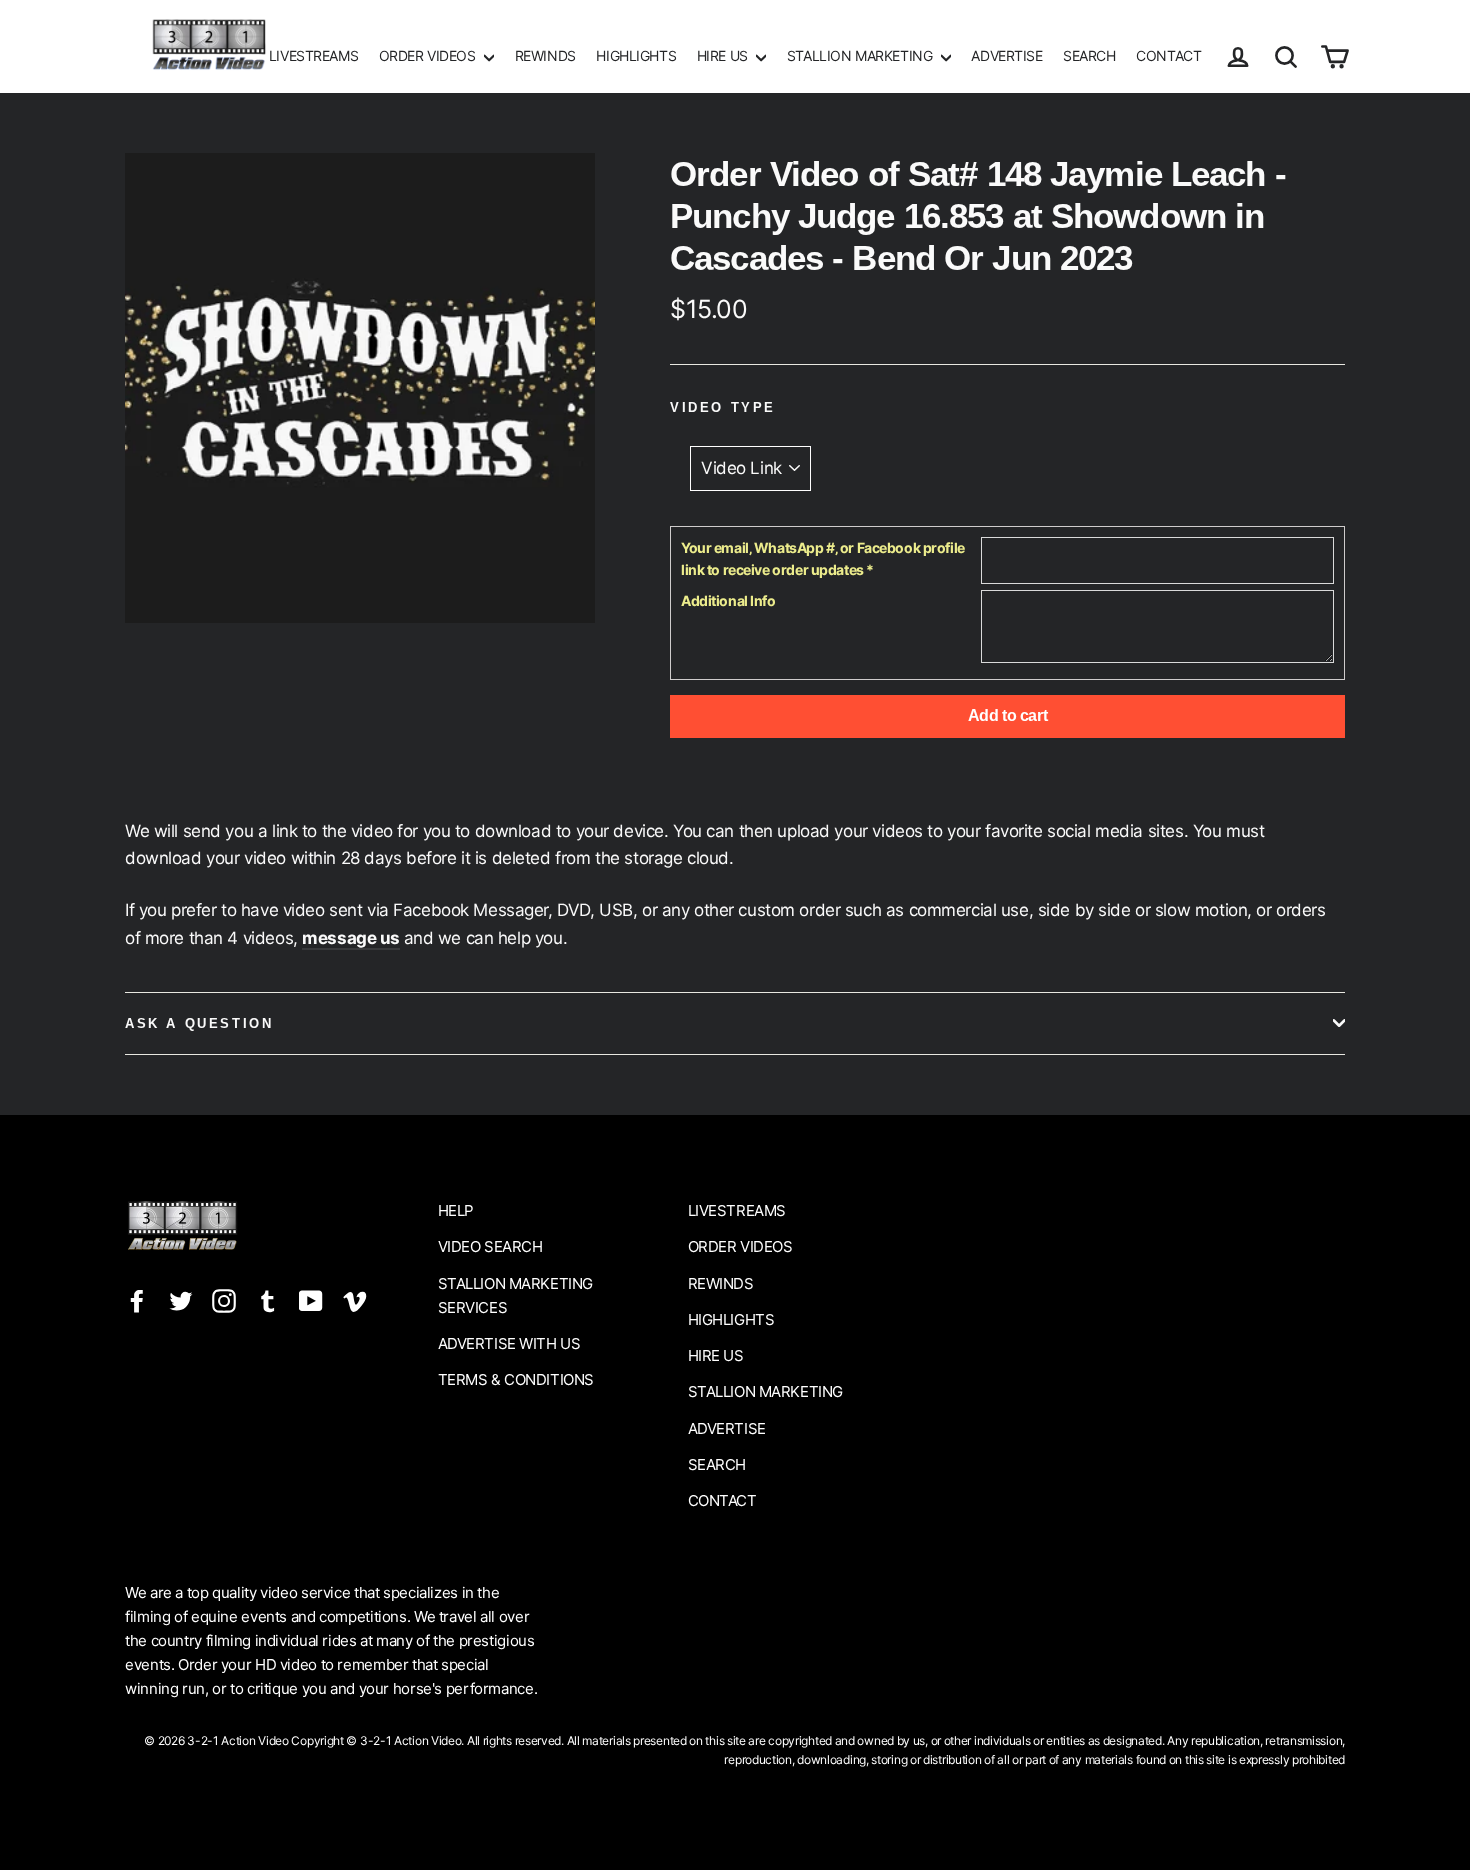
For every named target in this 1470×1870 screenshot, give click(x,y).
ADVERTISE (1006, 55)
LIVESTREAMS (313, 55)
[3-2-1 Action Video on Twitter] (181, 1300)
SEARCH (1089, 55)
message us (351, 938)
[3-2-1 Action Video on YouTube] (311, 1300)
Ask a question (199, 1023)
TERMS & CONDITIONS (516, 1379)
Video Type (723, 407)
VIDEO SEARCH (490, 1246)
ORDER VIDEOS (429, 55)
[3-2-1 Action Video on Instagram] (224, 1300)
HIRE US (724, 55)
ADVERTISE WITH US (509, 1343)
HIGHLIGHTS (636, 55)
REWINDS (545, 55)
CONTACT (1168, 55)
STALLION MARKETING (861, 55)
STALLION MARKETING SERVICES (515, 1295)
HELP (456, 1210)
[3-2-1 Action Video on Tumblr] (268, 1300)
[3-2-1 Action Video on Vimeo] (355, 1300)
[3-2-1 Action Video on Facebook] (137, 1300)
